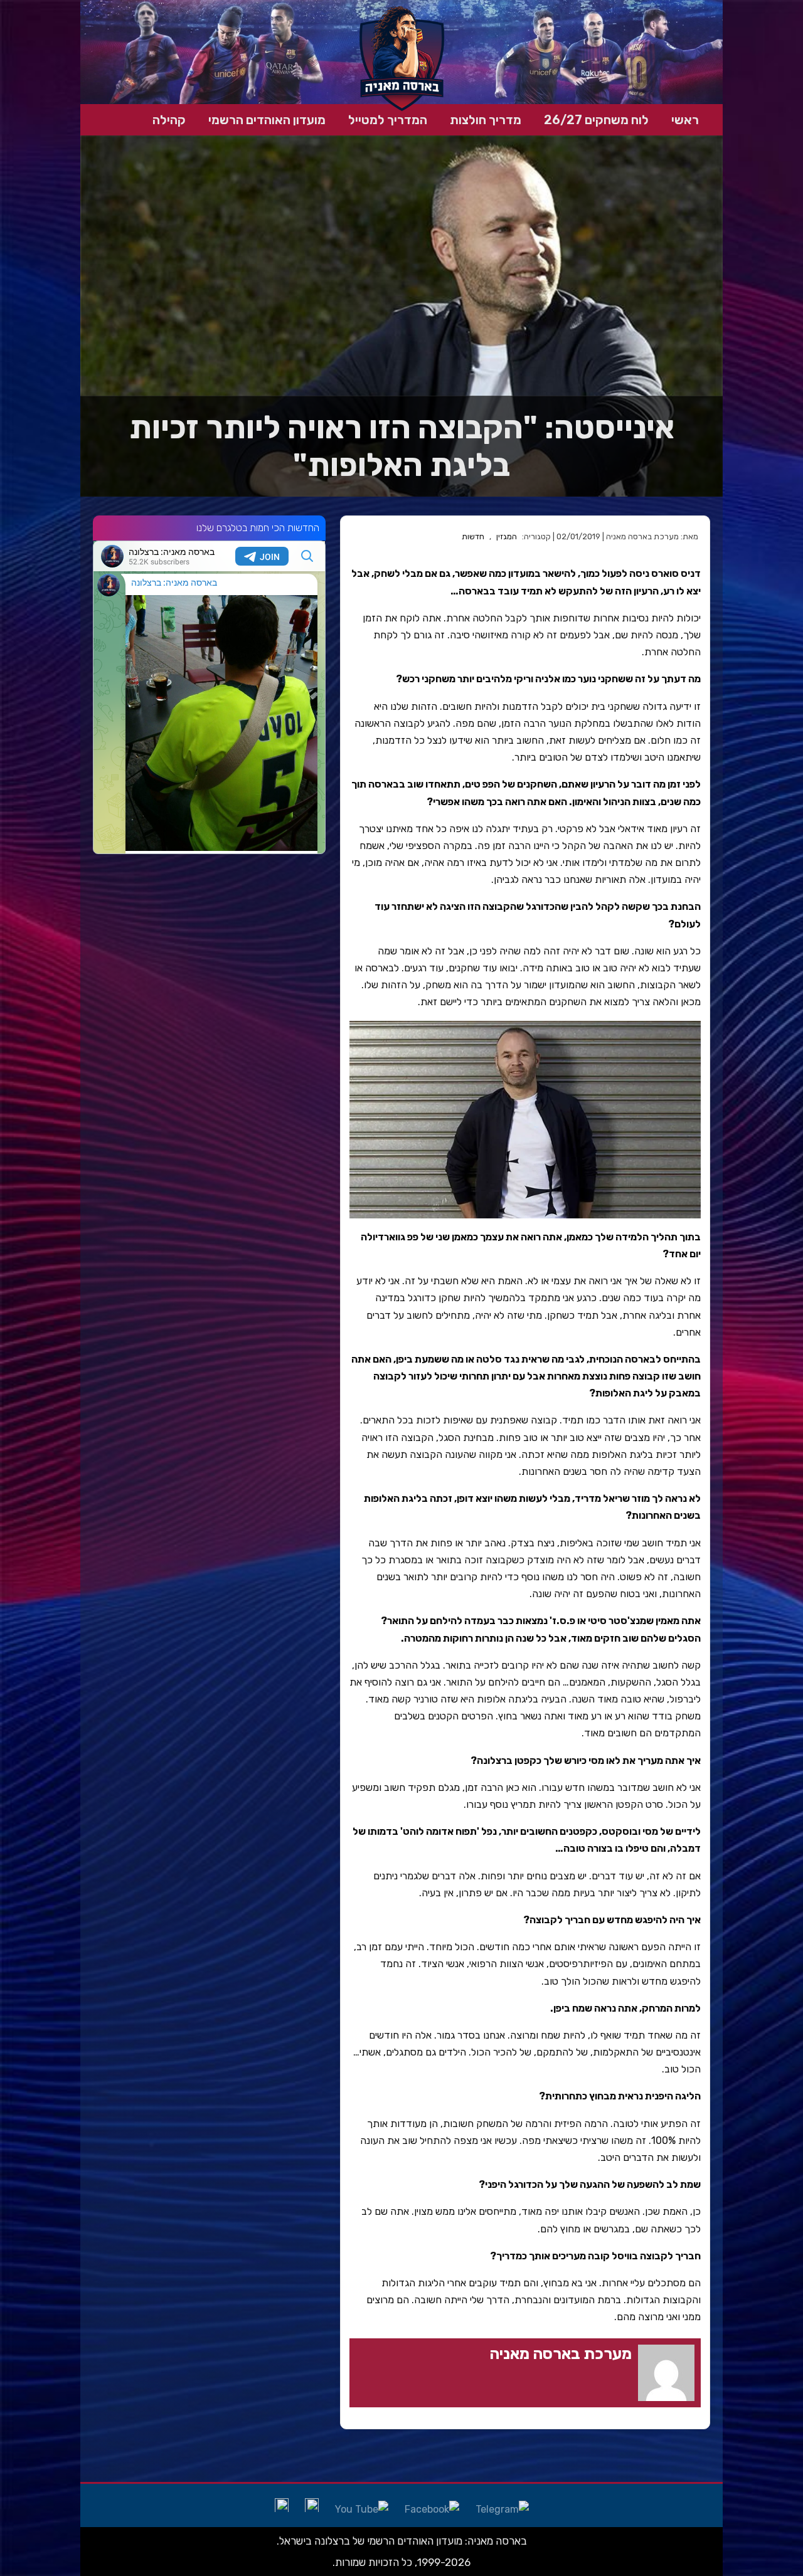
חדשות (473, 536)
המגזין (507, 536)
